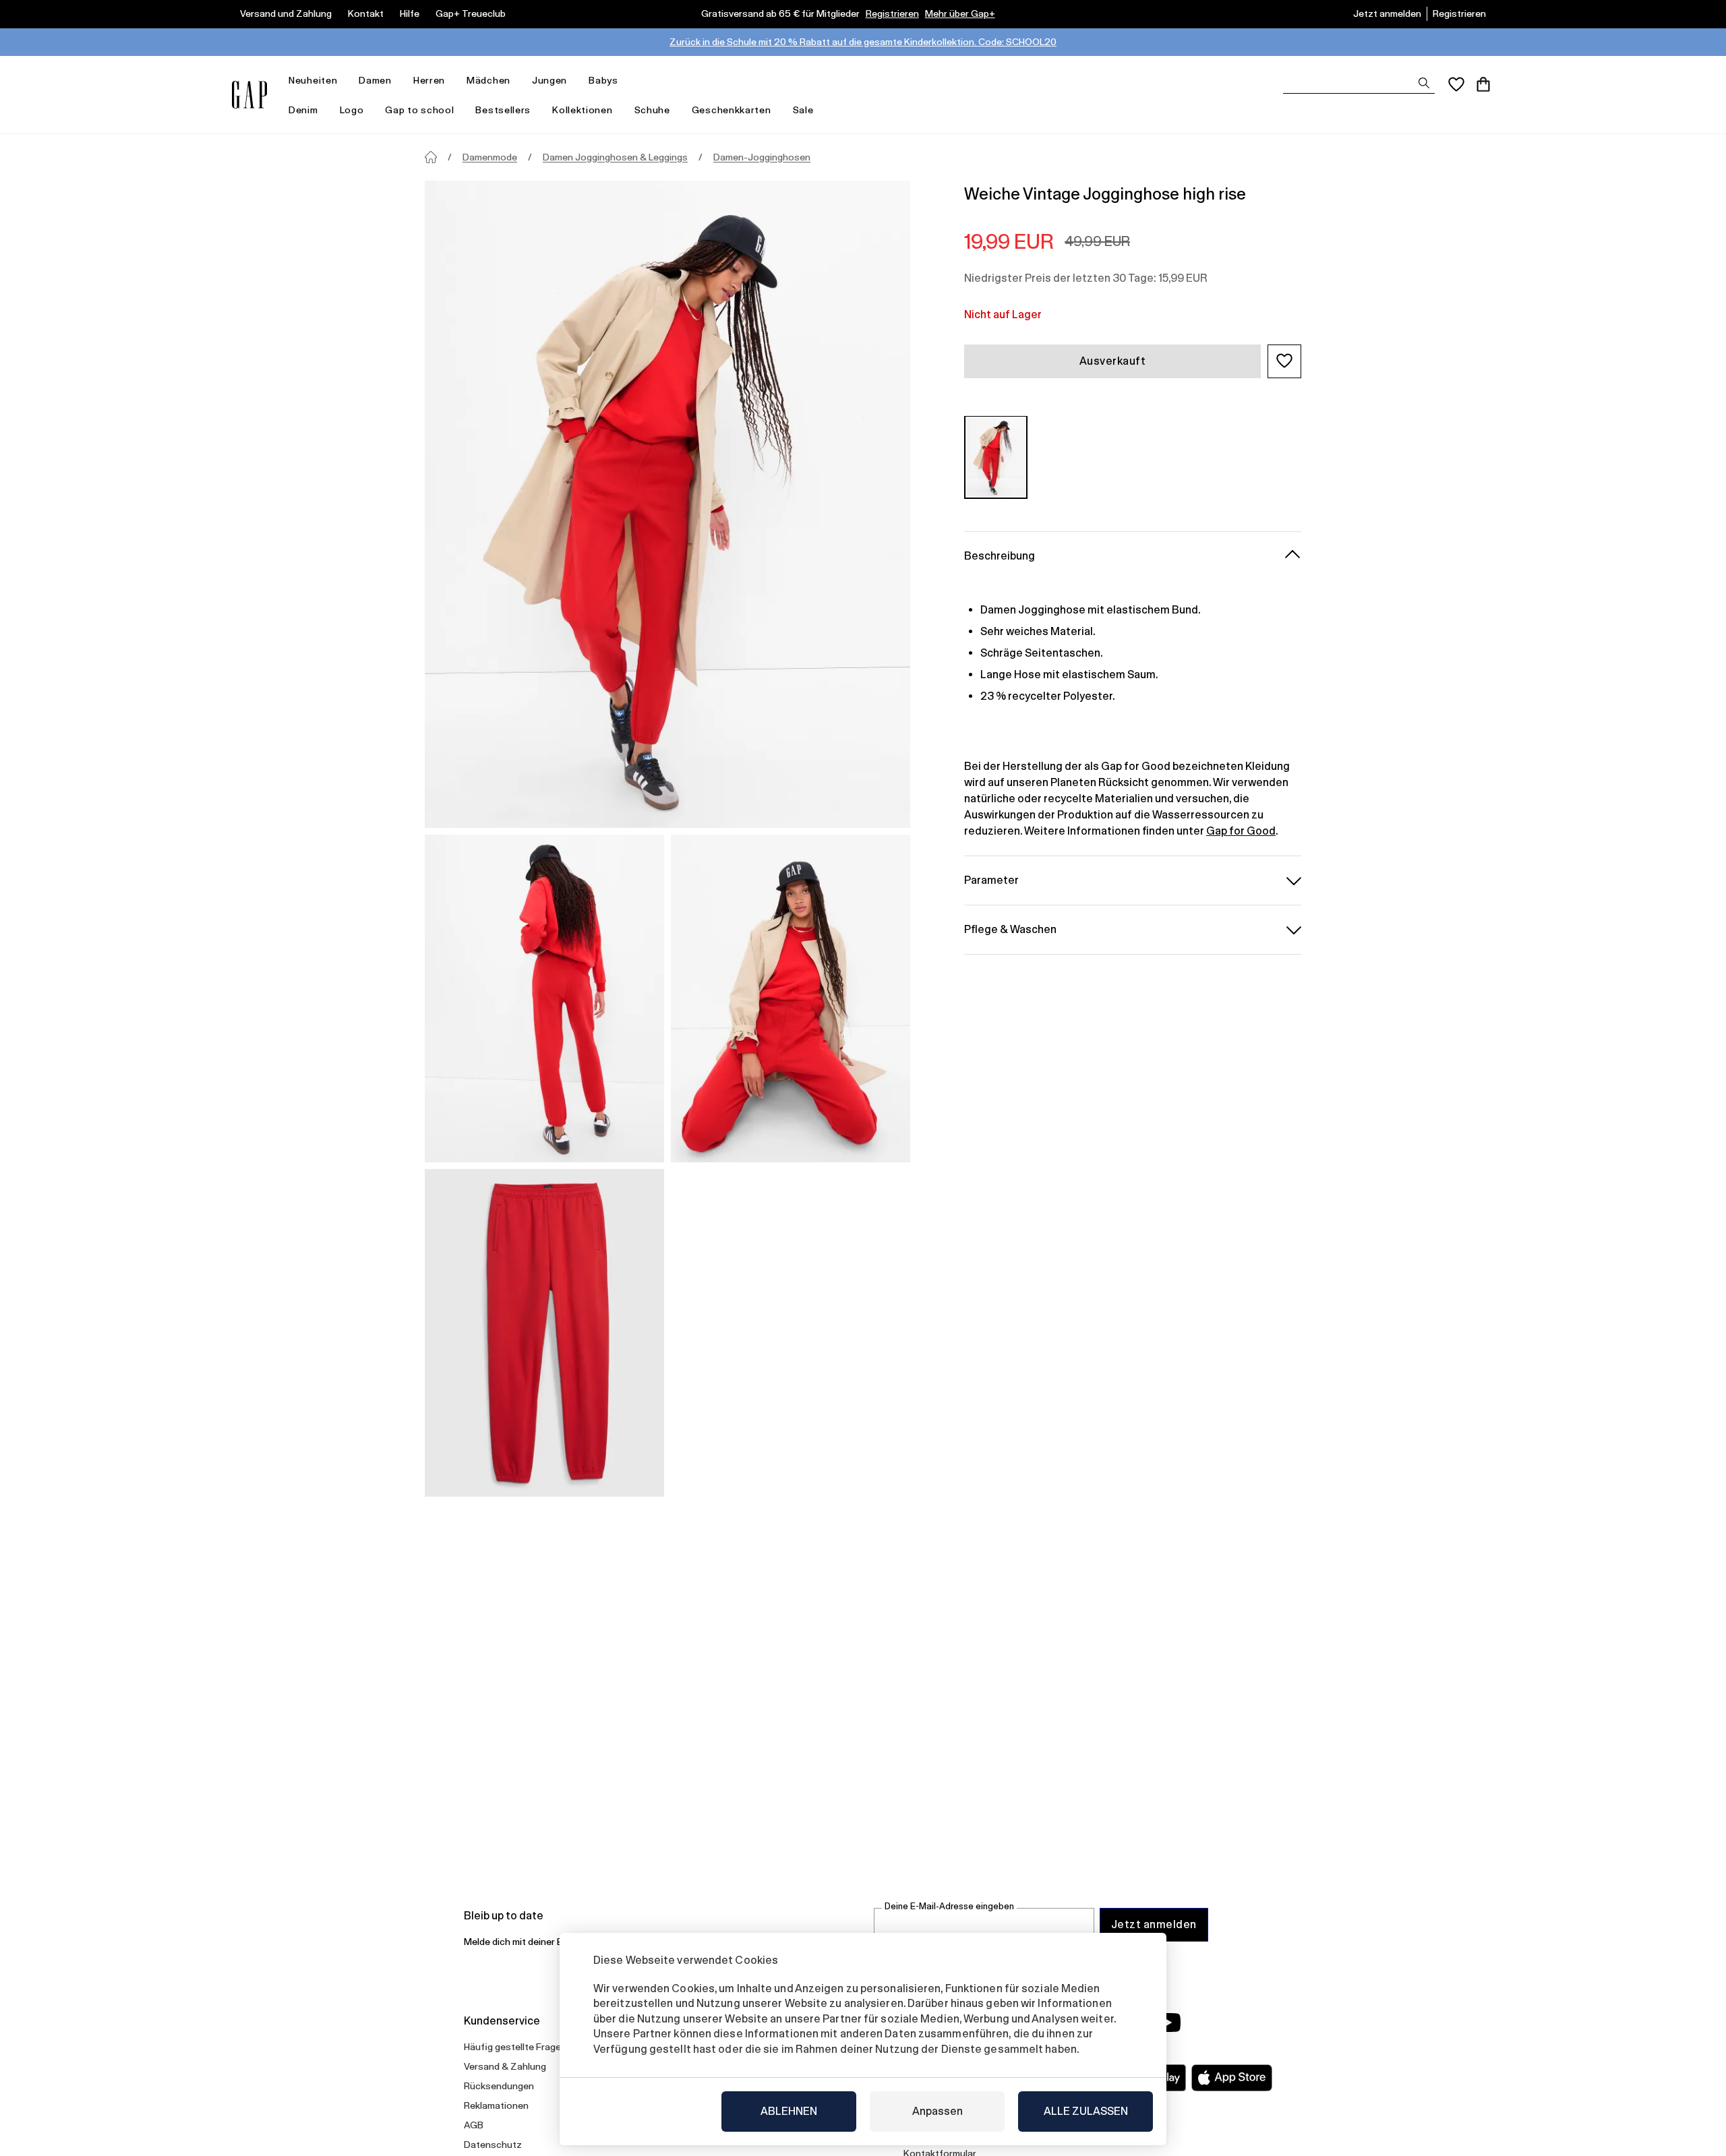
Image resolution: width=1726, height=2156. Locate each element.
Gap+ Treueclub (471, 13)
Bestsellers (503, 110)
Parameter (991, 879)
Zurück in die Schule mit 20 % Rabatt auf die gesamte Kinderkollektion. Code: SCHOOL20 (863, 42)
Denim (303, 110)
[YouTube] (1168, 2023)
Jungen (549, 80)
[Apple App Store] (1232, 2078)
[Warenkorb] (1483, 84)
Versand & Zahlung (505, 2066)
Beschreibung (1000, 555)
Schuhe (652, 110)
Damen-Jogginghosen (762, 157)
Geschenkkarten (732, 110)
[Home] (431, 157)
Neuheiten (313, 80)
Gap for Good (1241, 830)
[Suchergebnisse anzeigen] (1424, 83)
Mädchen (488, 80)
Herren (429, 80)
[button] (1284, 361)
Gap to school (419, 110)
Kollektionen (582, 110)
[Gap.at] (249, 95)
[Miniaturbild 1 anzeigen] (544, 998)
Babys (603, 80)
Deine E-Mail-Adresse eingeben (949, 1906)
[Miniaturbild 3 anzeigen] (544, 1333)
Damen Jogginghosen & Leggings (615, 157)
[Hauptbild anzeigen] (667, 504)
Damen (375, 80)
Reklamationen (496, 2105)
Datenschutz (493, 2145)
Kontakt (366, 13)
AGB (474, 2125)
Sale (803, 110)
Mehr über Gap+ (960, 13)
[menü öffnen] (344, 81)
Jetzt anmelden (1387, 13)
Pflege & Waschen (1010, 929)
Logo (352, 110)
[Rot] (996, 457)
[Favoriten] (1456, 84)
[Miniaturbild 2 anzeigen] (791, 998)
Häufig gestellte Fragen (515, 2047)
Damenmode (490, 157)
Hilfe (410, 13)
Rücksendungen (499, 2086)
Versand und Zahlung (286, 13)
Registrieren (892, 13)
